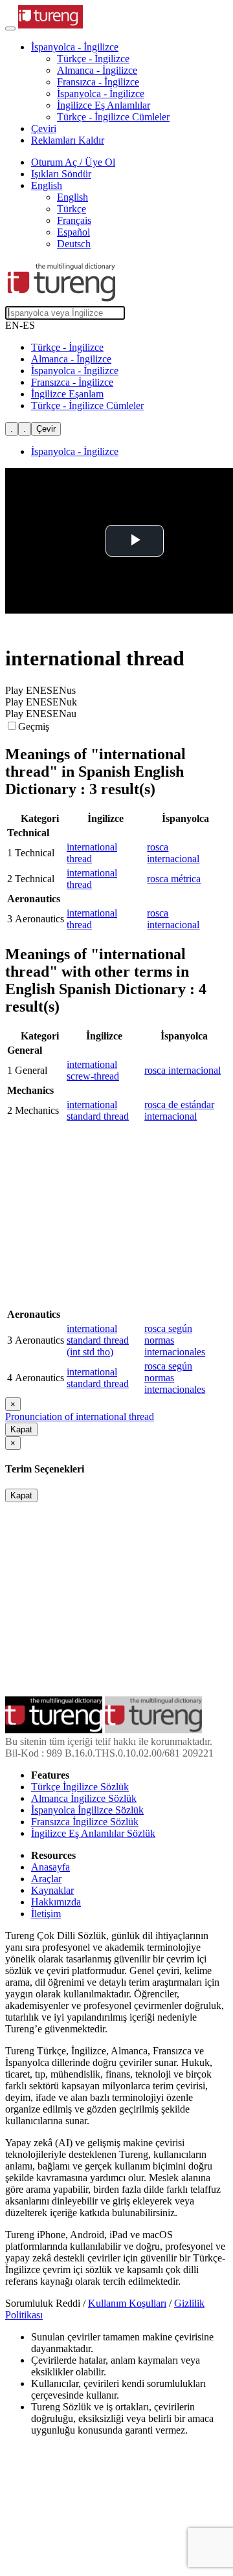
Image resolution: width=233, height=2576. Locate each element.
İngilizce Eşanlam (67, 394)
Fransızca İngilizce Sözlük (85, 1822)
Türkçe (72, 209)
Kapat (21, 1429)
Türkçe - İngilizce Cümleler (113, 117)
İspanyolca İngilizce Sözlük (87, 1810)
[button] (75, 47)
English (72, 197)
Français (74, 220)
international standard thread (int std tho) (98, 1340)
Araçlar (46, 1879)
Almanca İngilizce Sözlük (84, 1798)
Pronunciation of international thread (80, 1416)
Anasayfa (50, 1867)
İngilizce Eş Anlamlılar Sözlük (93, 1833)
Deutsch (74, 244)
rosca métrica (174, 879)
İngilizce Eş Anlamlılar (104, 105)
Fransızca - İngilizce (98, 82)
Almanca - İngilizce (97, 70)
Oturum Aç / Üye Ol (73, 162)
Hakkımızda (56, 1902)
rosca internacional (173, 853)
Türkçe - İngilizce (93, 59)
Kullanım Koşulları (127, 2303)
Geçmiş (34, 727)
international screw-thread (93, 1070)
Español (73, 232)
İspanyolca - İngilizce (101, 94)
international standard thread (98, 1110)
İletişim (46, 1914)
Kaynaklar (52, 1890)
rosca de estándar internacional (179, 1110)
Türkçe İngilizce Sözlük (80, 1787)
